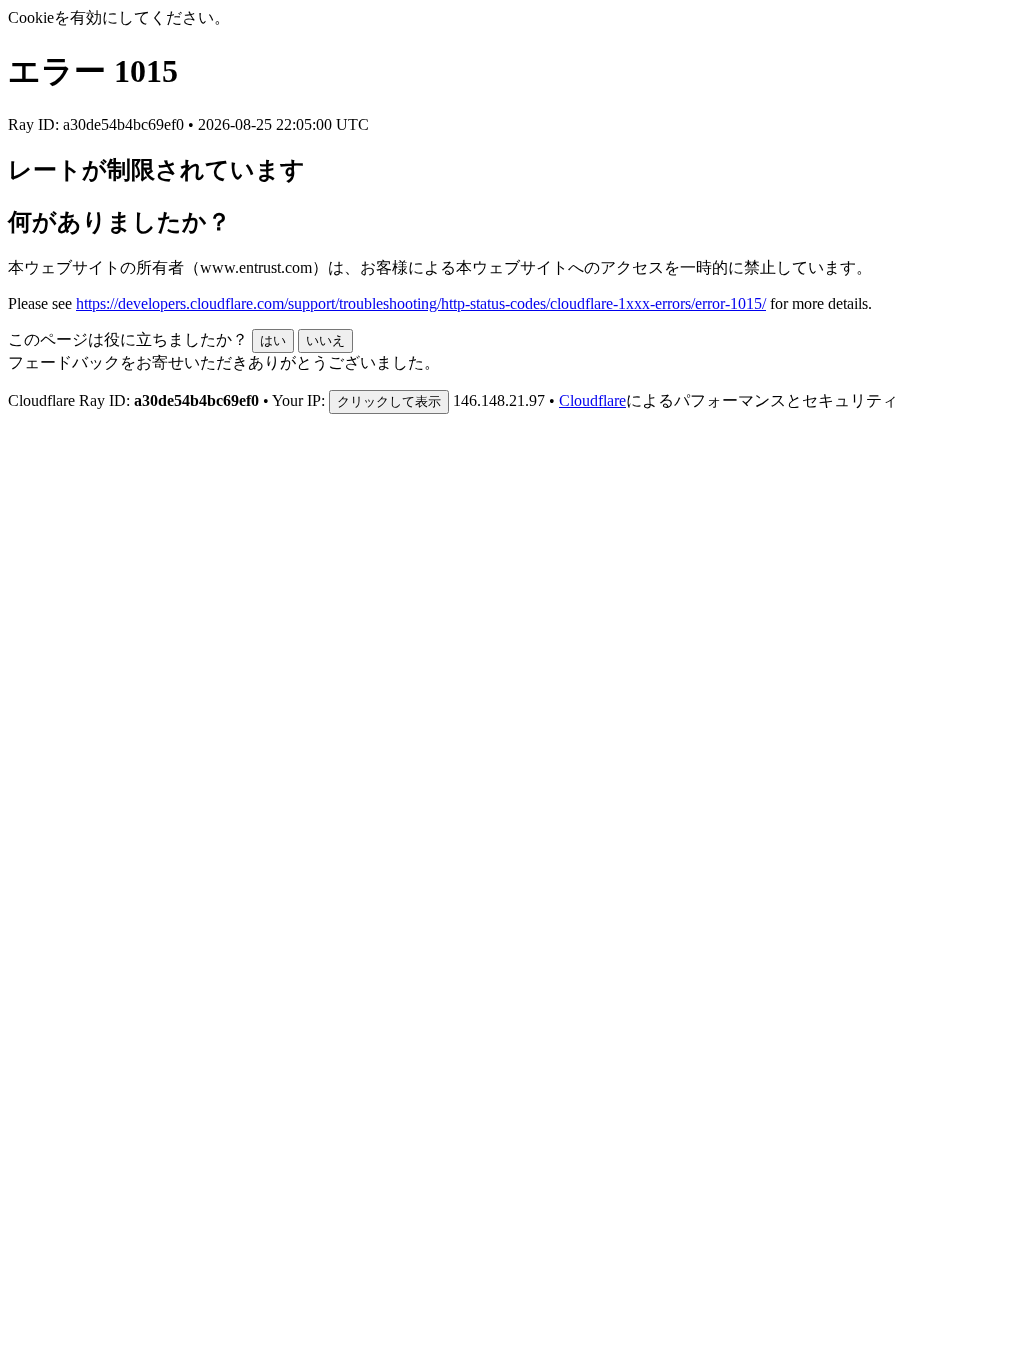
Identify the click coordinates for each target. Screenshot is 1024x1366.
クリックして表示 (389, 401)
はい (273, 340)
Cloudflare (592, 400)
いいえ (325, 340)
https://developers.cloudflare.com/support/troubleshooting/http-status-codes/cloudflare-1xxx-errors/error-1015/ (421, 303)
